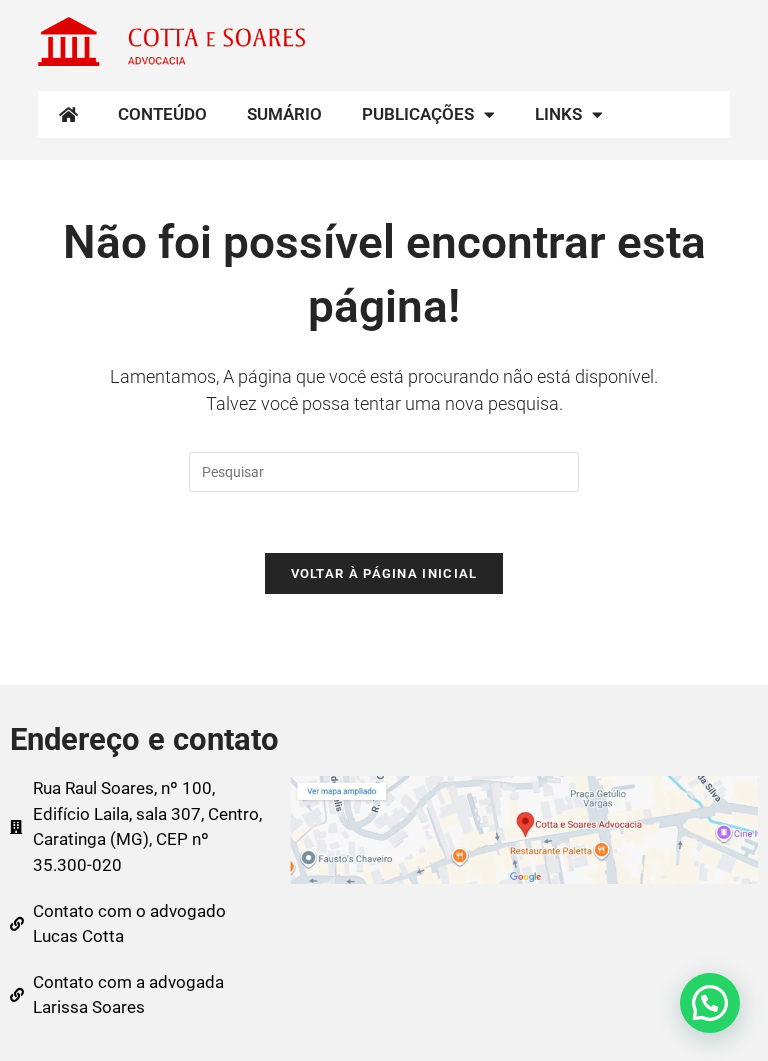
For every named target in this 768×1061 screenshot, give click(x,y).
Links (558, 114)
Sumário (284, 114)
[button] (710, 1003)
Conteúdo (162, 114)
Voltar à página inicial (384, 573)
